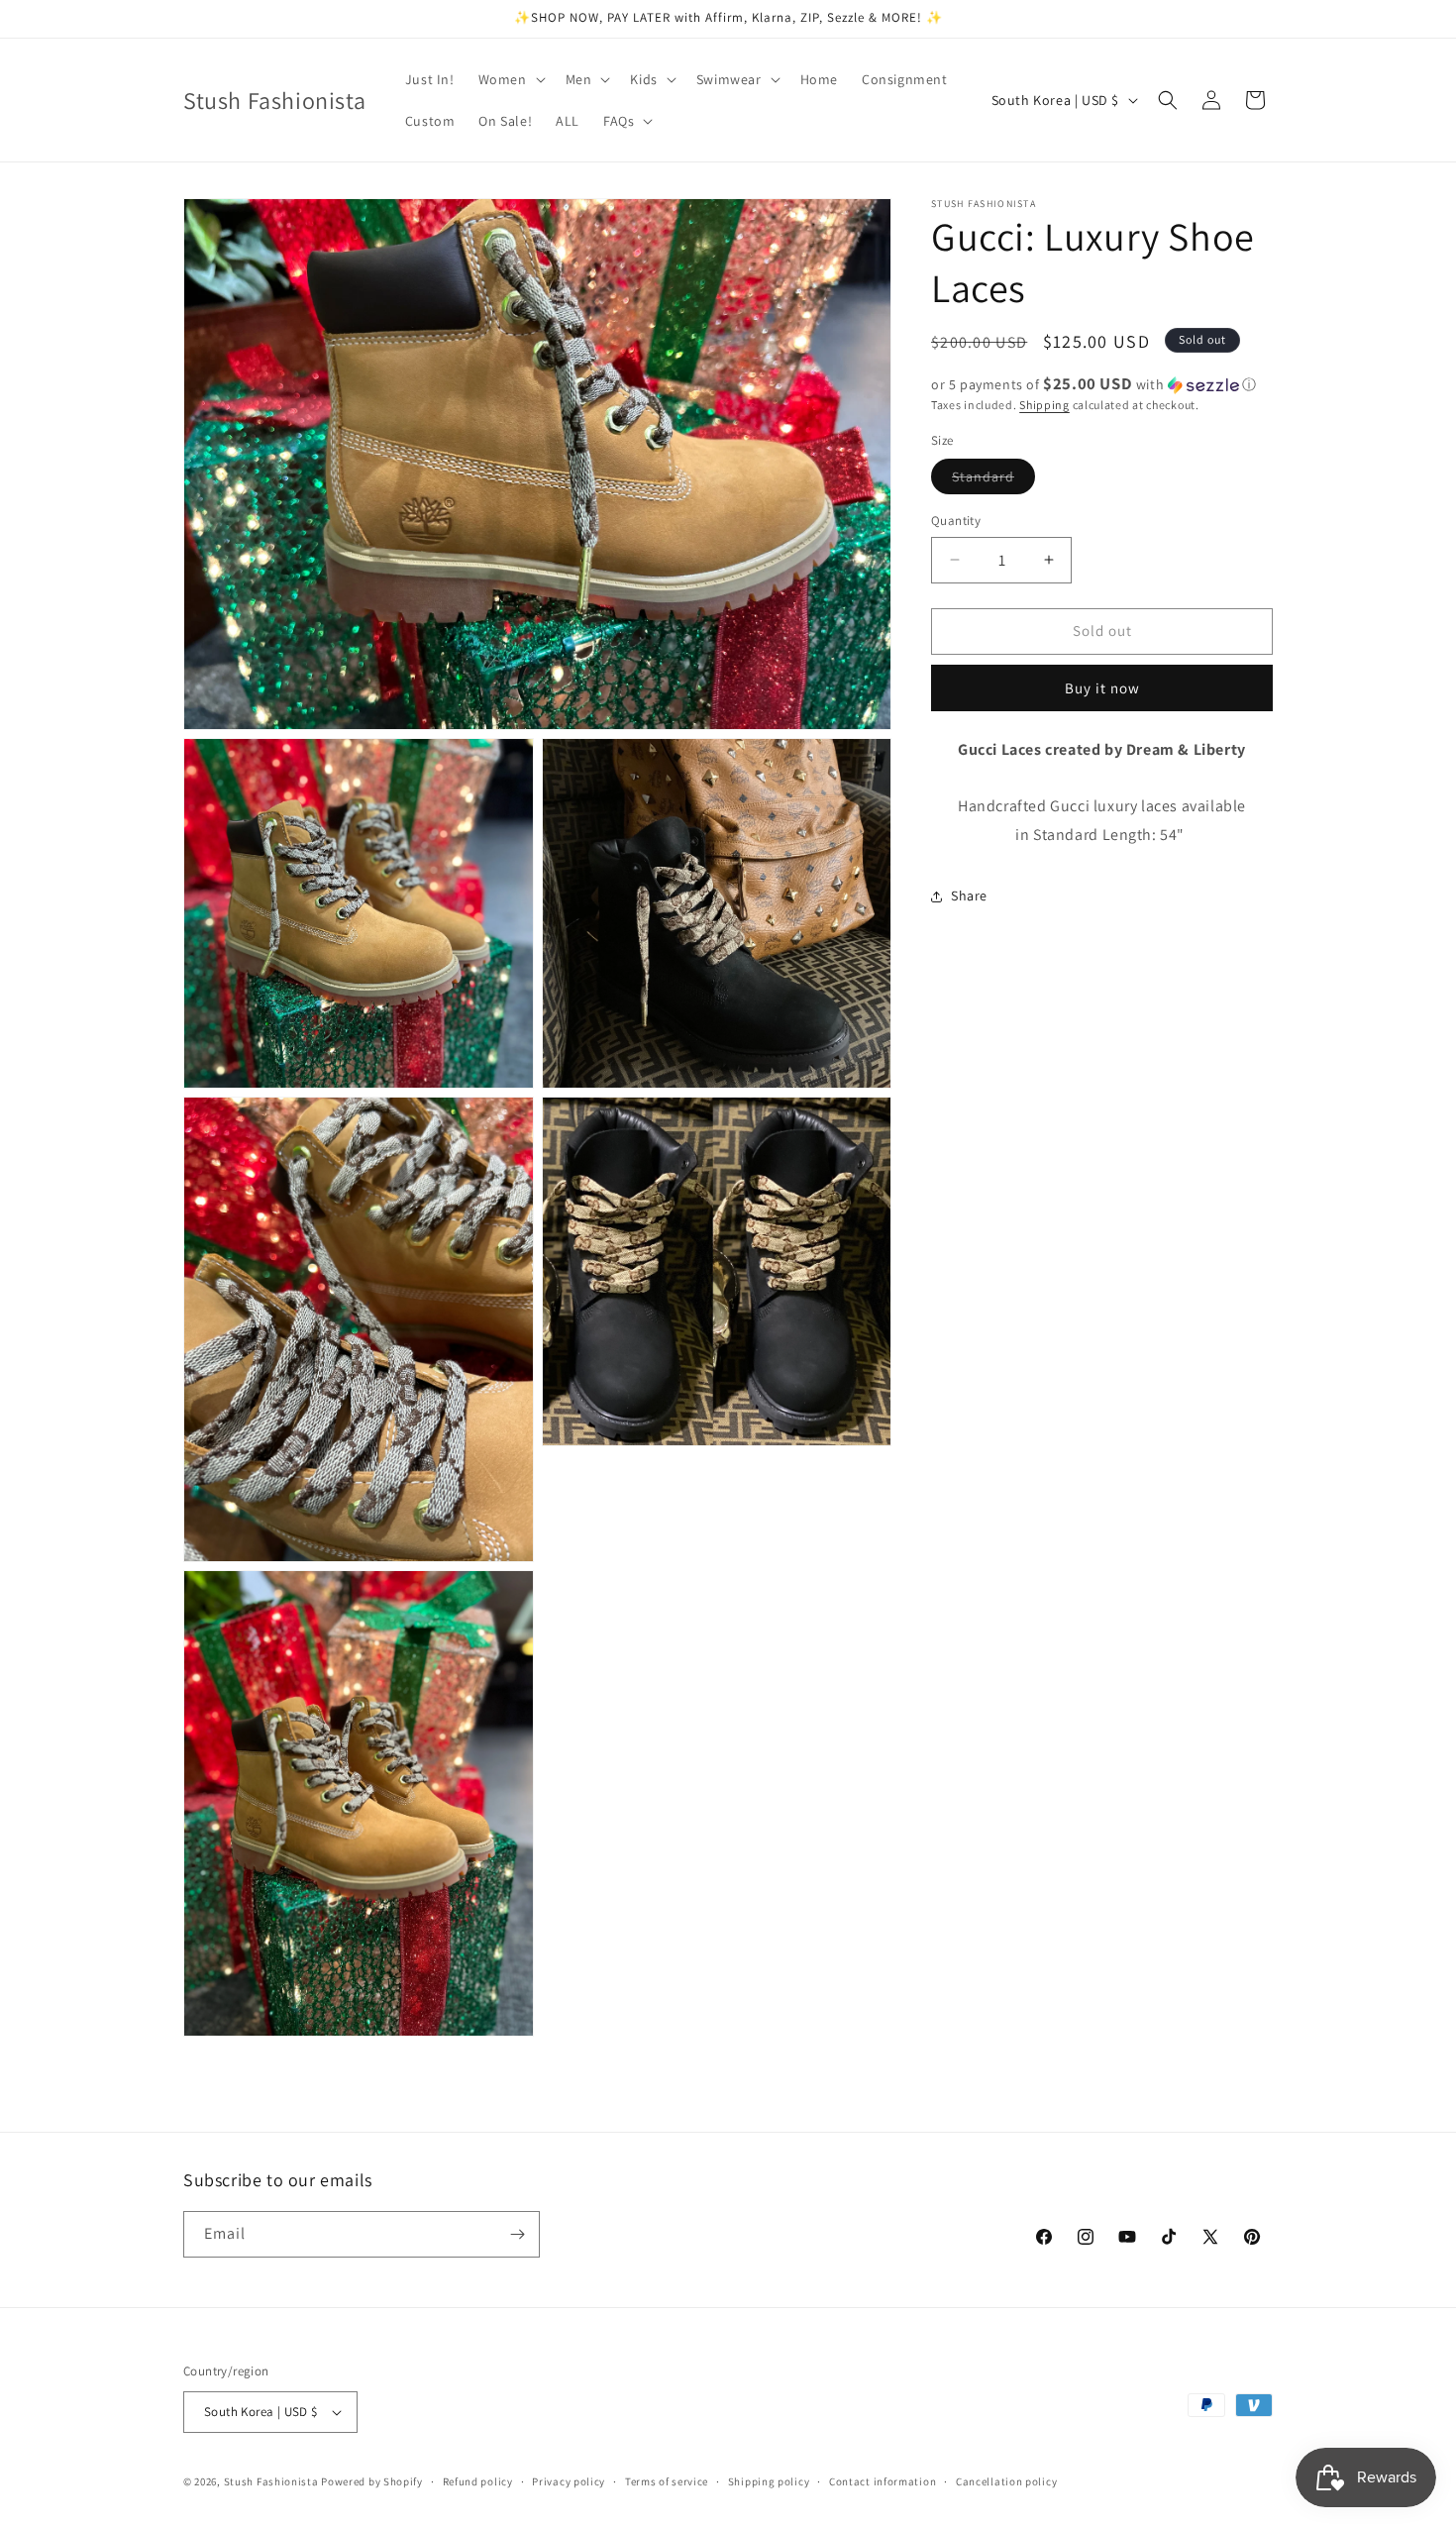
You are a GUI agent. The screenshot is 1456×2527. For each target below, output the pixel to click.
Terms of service (667, 2481)
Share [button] (969, 895)
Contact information (883, 2481)
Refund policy (478, 2481)
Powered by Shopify (372, 2481)
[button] (510, 79)
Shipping (1044, 405)
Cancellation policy (1006, 2481)
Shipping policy (769, 2481)
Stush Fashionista (271, 2481)
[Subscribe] (517, 2234)
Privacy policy (569, 2481)
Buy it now (1102, 688)
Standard (993, 480)
